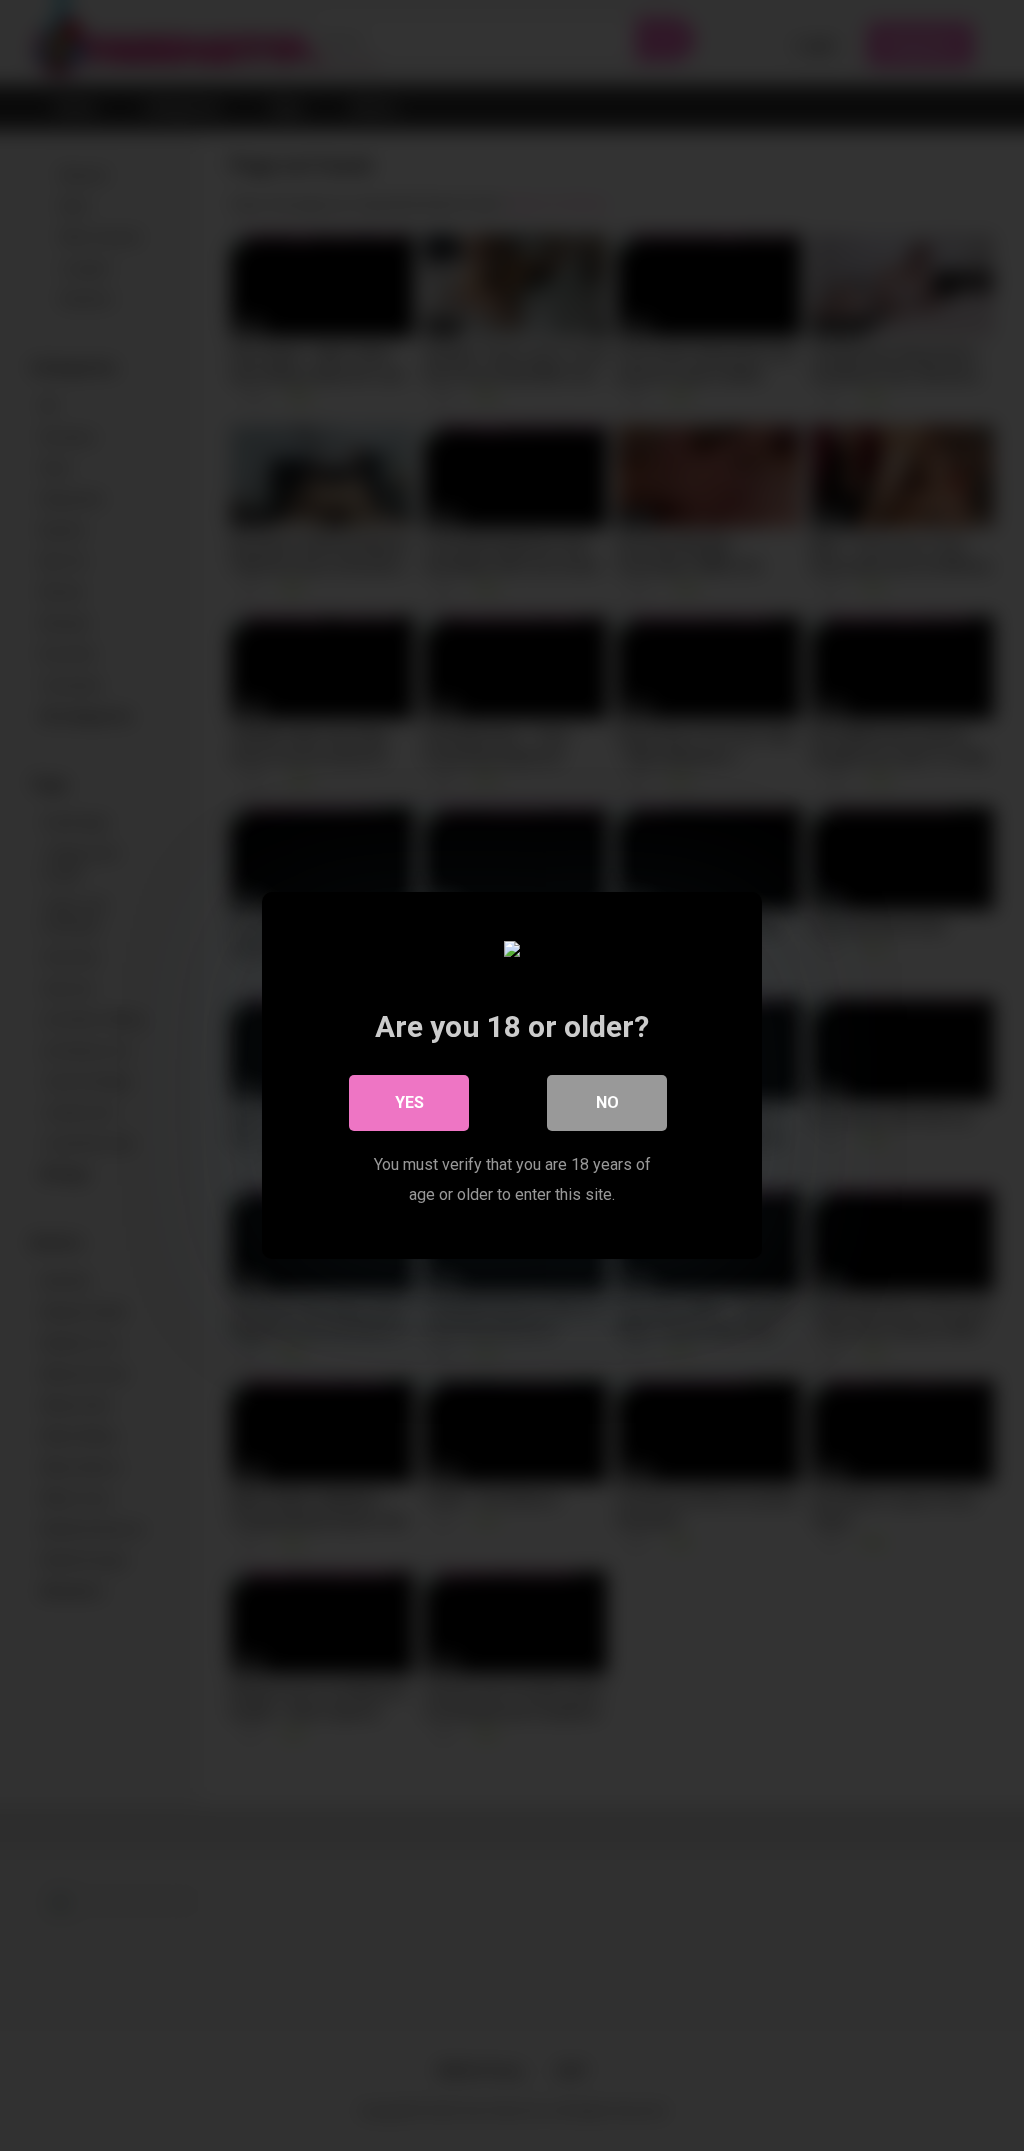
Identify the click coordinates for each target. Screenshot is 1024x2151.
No (607, 1102)
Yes (409, 1102)
